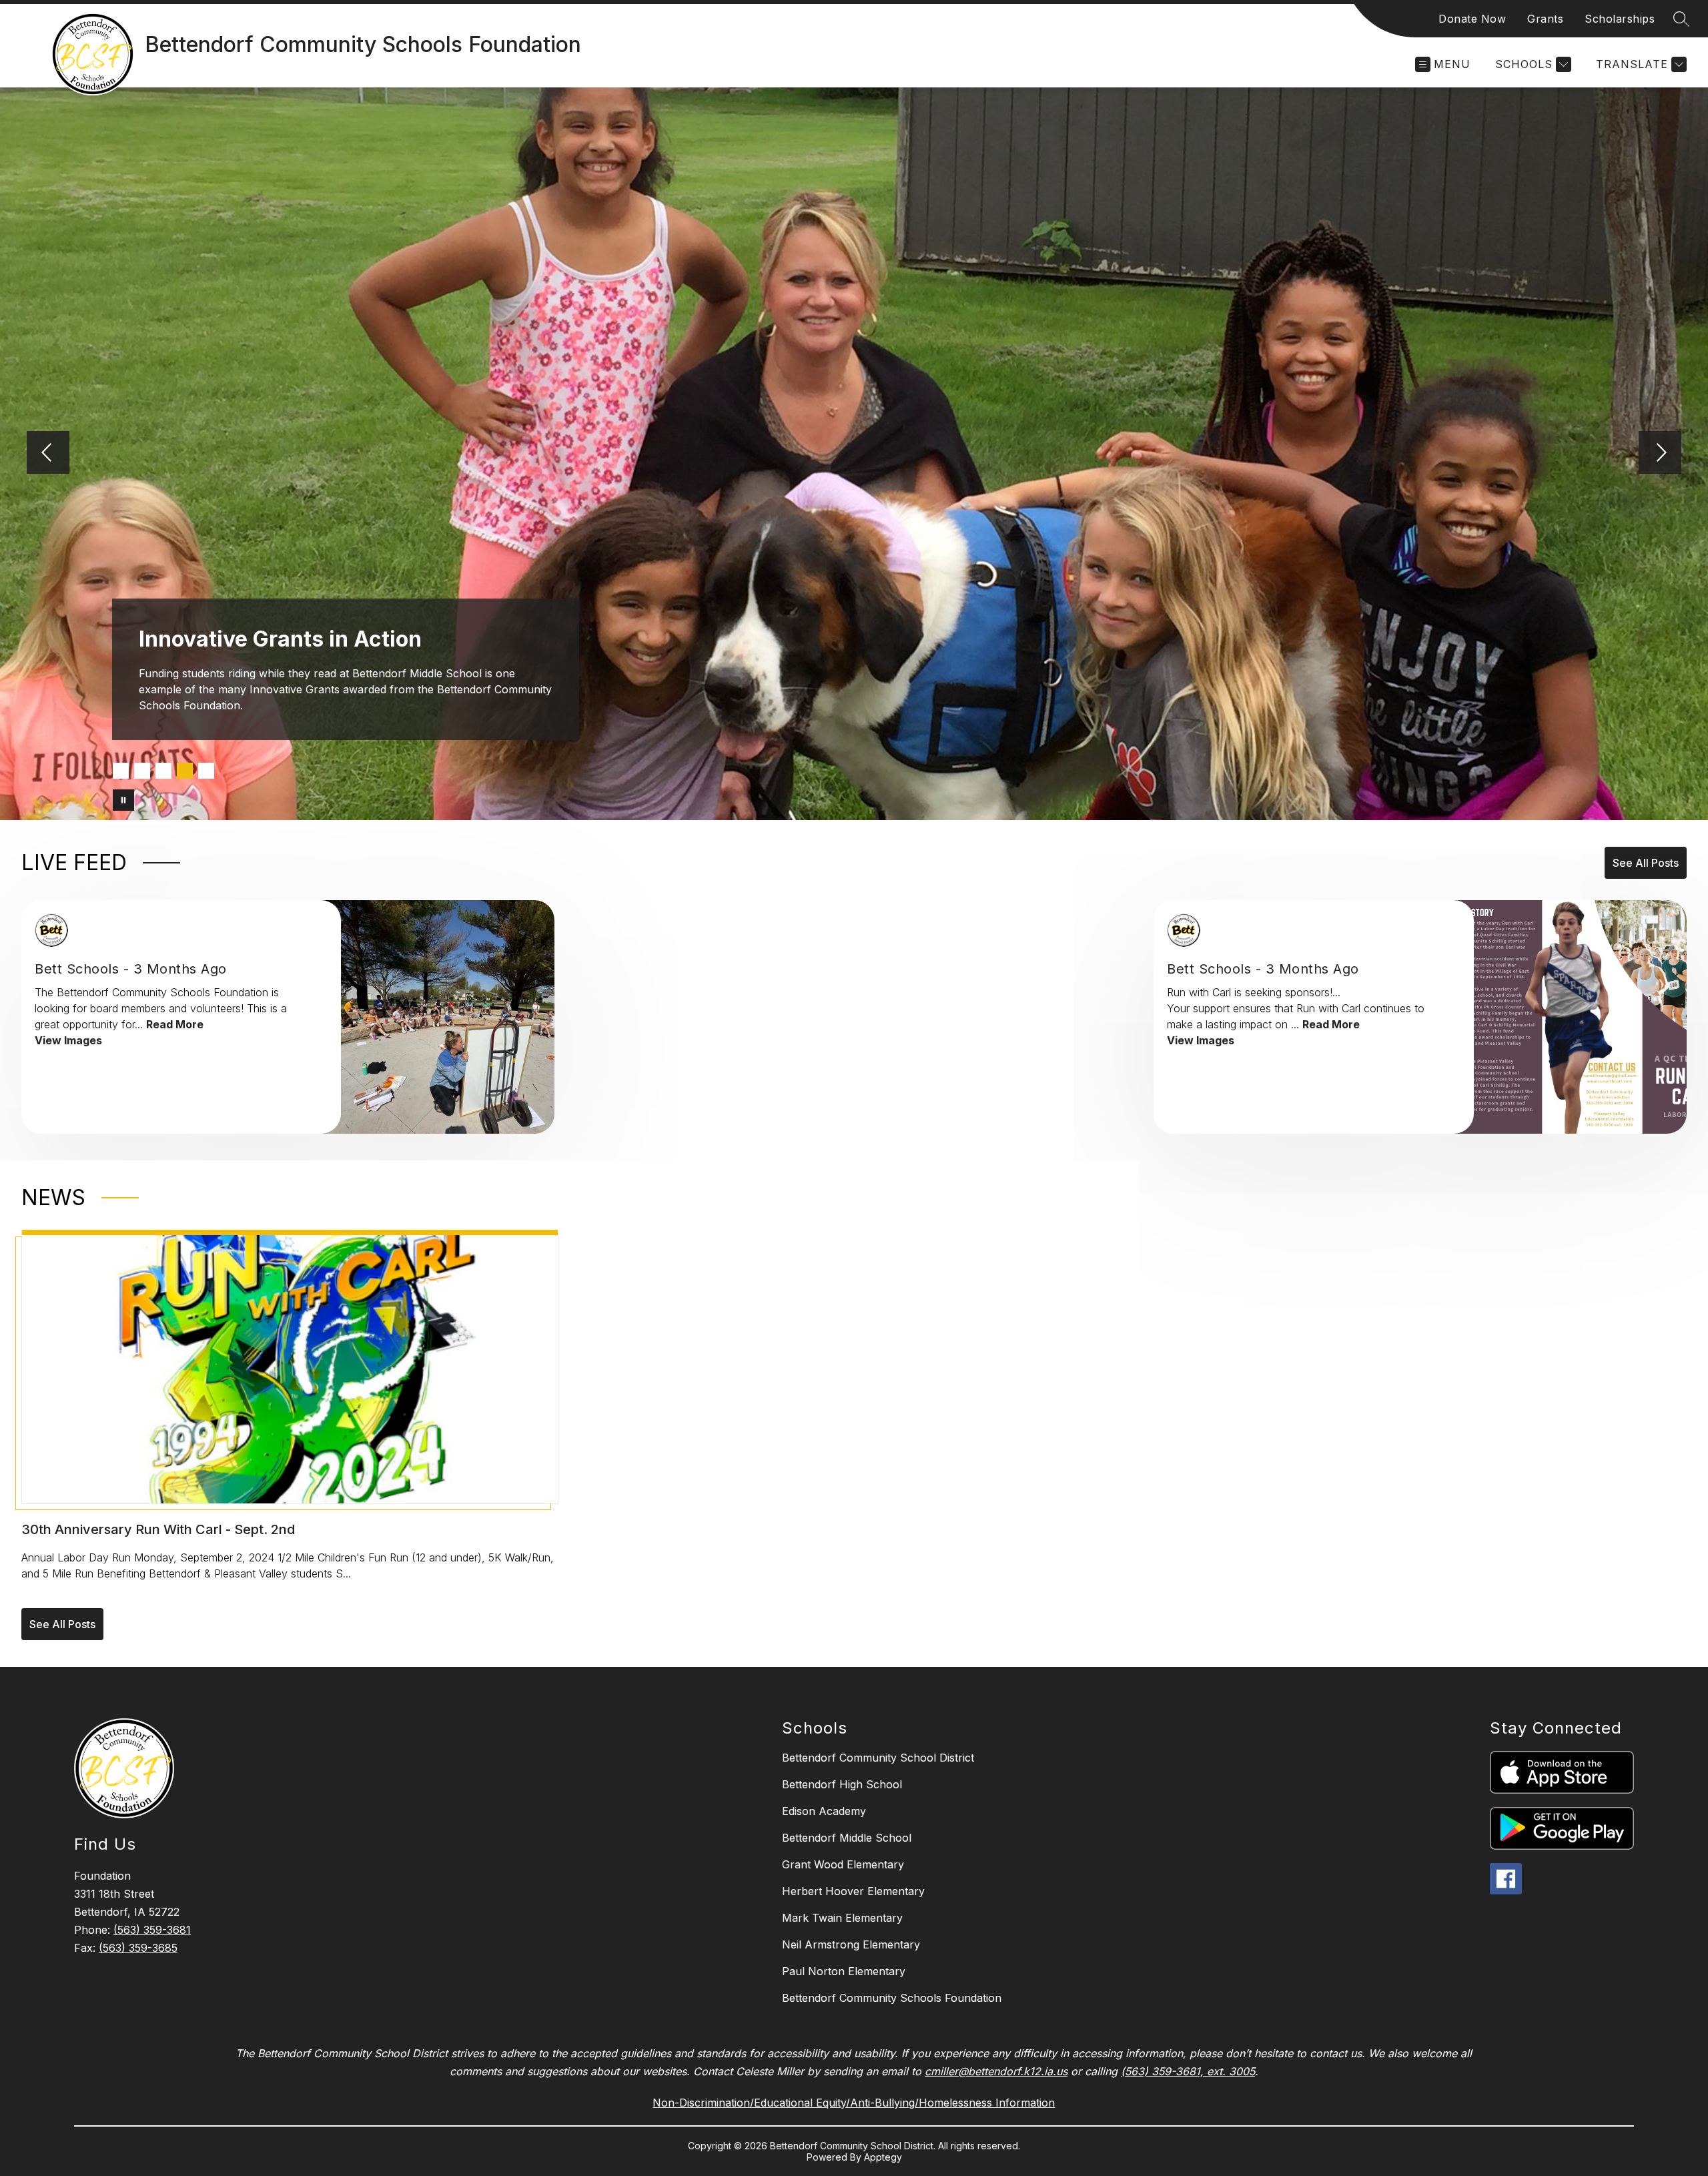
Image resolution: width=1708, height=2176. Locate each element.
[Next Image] (1660, 454)
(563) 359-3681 (152, 1930)
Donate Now (1472, 19)
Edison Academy (824, 1811)
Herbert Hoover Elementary (853, 1891)
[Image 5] (206, 771)
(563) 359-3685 (138, 1948)
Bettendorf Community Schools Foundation (892, 1998)
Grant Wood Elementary (843, 1864)
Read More (175, 1024)
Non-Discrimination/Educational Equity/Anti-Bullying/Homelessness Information (854, 2103)
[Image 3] (163, 771)
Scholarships (1620, 19)
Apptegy (883, 2157)
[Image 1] (121, 771)
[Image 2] (142, 771)
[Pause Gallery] (123, 800)
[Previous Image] (48, 454)
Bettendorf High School (842, 1784)
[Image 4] (185, 771)
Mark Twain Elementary (842, 1918)
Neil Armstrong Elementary (851, 1944)
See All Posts (1646, 863)
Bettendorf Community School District (878, 1758)
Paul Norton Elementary (844, 1971)
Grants (1545, 19)
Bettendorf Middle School (847, 1838)
